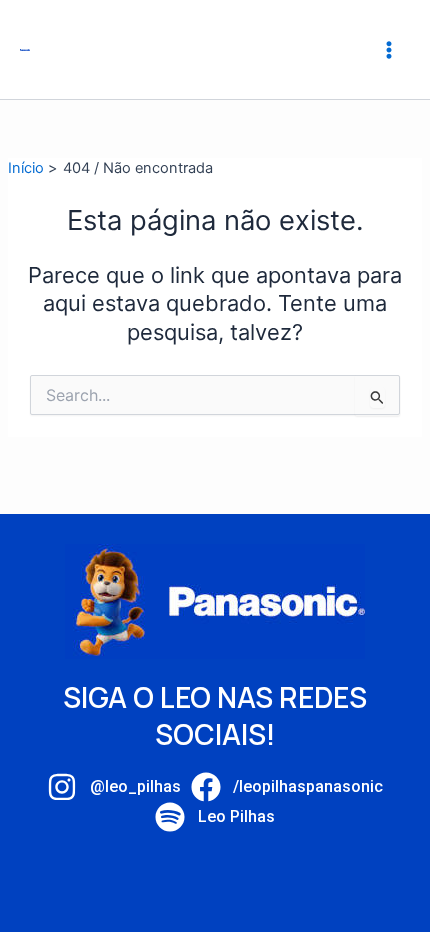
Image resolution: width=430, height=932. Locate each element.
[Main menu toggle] (389, 50)
